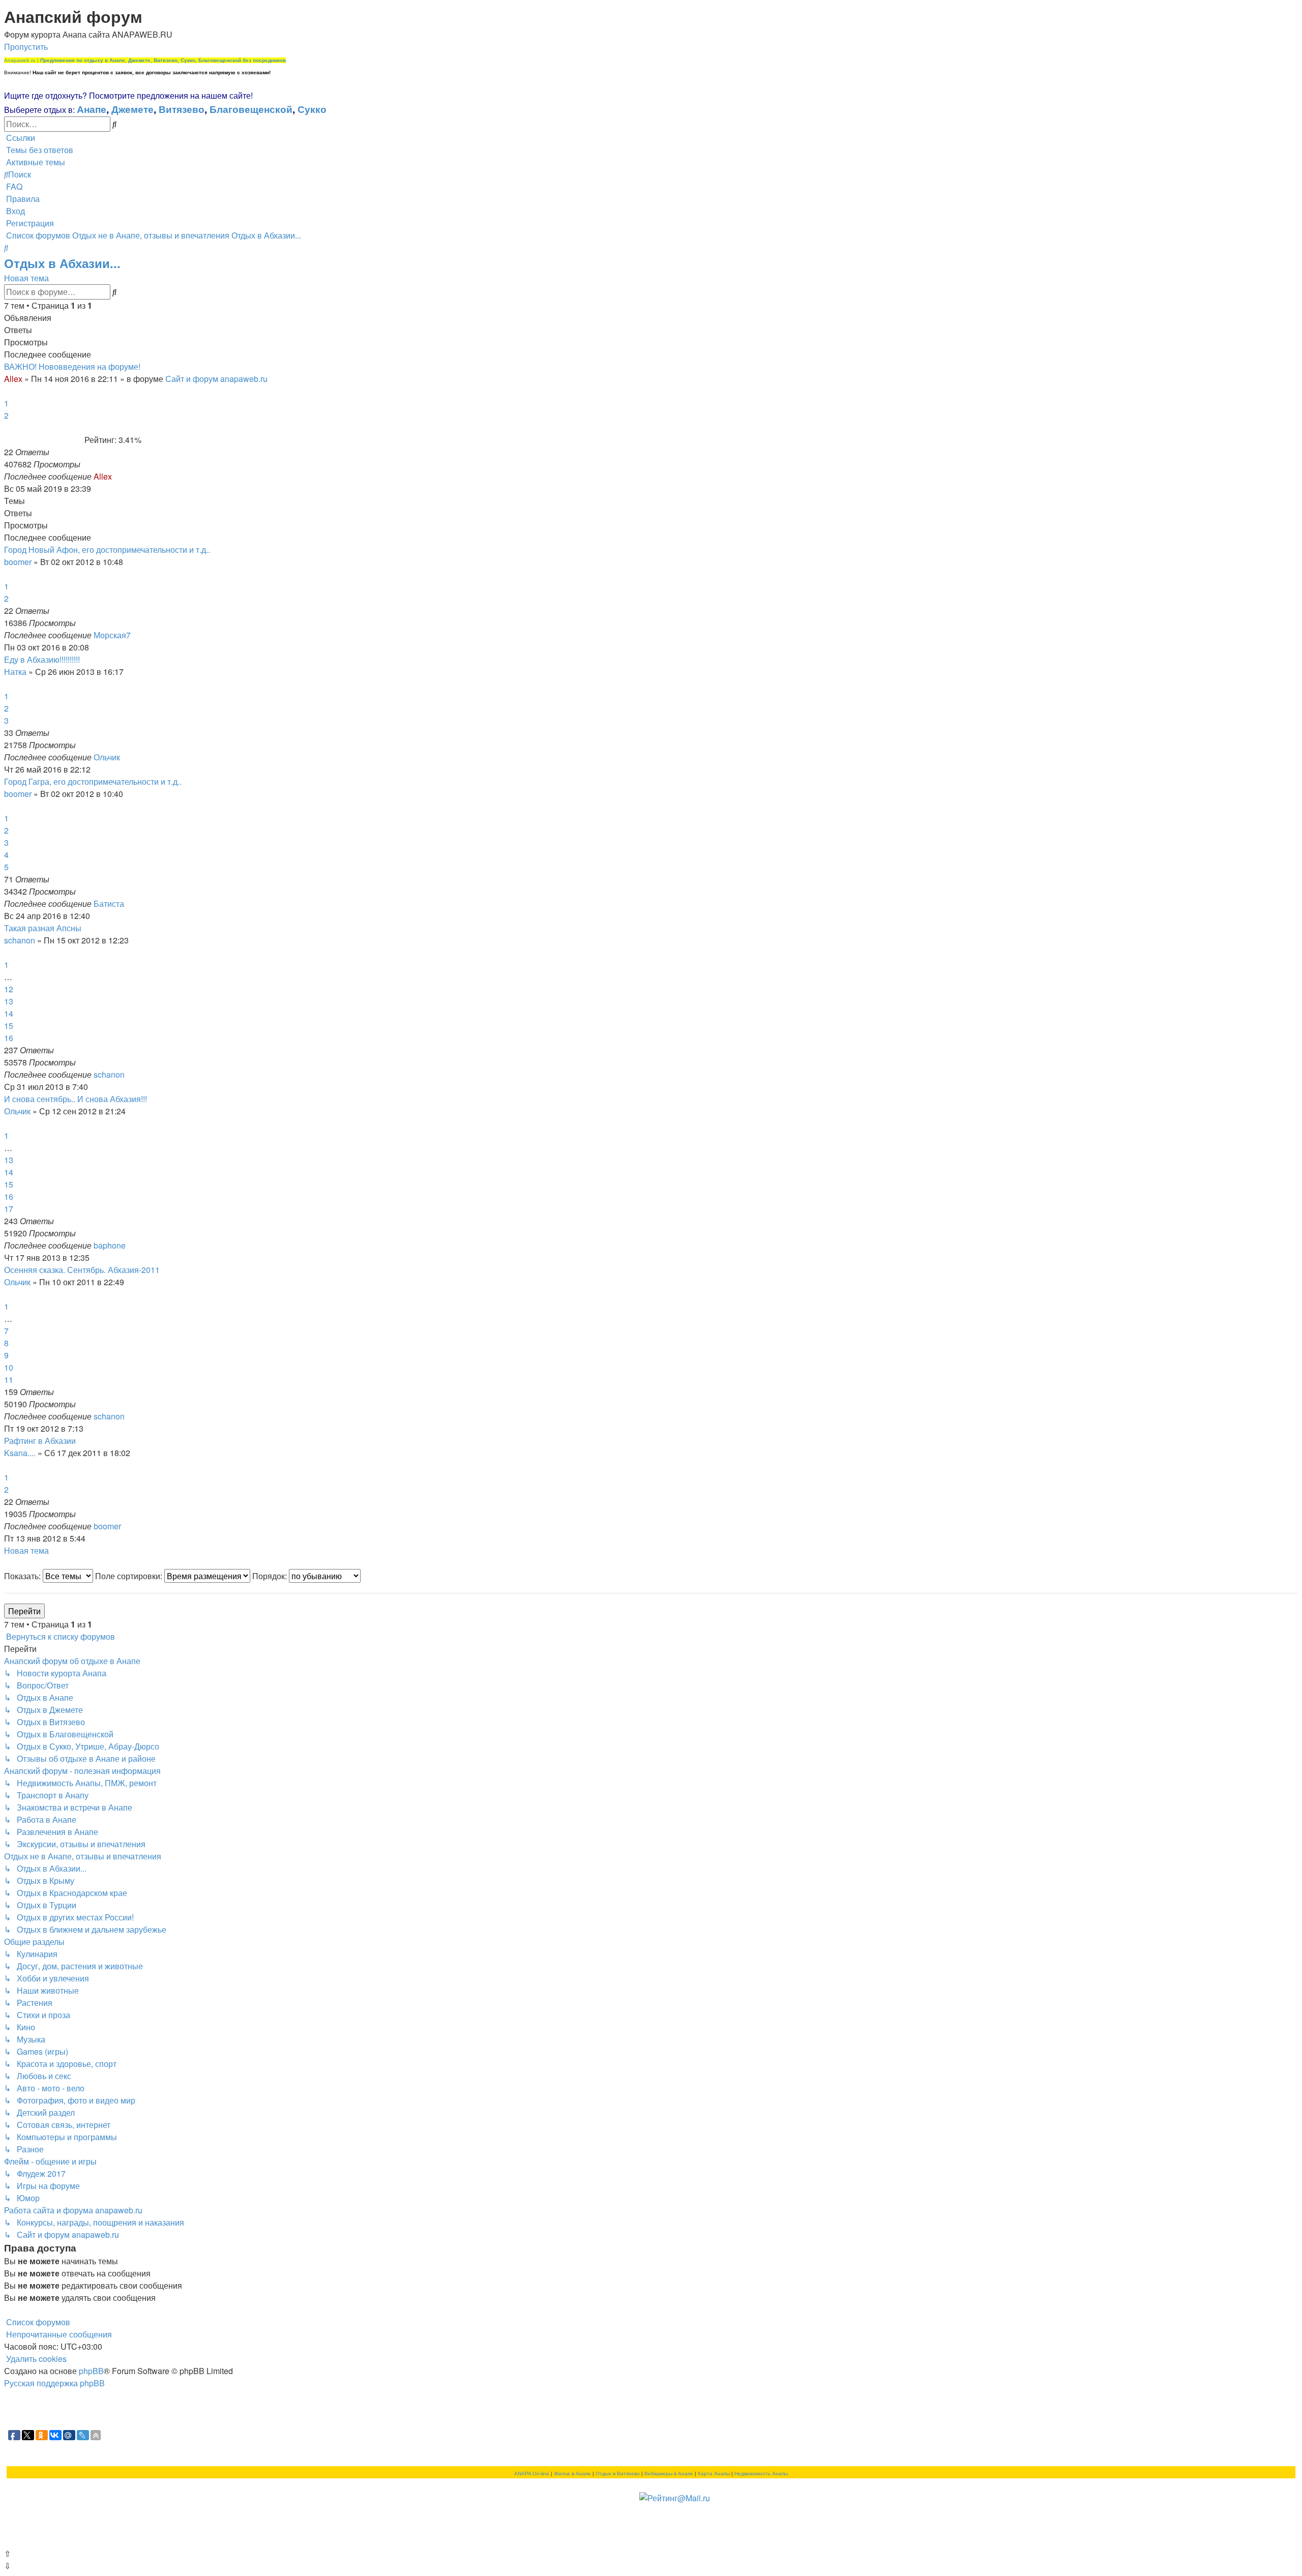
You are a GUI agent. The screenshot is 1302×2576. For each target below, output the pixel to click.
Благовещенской (251, 109)
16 (9, 1038)
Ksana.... (20, 1453)
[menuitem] (39, 150)
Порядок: (271, 1576)
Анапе (92, 109)
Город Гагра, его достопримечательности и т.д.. (93, 781)
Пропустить (26, 47)
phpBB (91, 2371)
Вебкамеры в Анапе (669, 2474)
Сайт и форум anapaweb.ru (216, 379)
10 (9, 1367)
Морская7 (112, 635)
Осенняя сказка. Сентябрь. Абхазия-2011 (82, 1270)
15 (9, 1026)
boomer (18, 562)
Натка (15, 672)
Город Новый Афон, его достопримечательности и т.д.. (107, 550)
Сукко (312, 109)
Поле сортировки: (130, 1576)
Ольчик (107, 757)
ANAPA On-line (532, 2474)
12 (9, 989)
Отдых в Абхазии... (62, 263)
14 (9, 1013)
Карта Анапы (714, 2474)
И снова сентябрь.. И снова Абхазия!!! (76, 1099)
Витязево (182, 109)
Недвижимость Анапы (761, 2474)
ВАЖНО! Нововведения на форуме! (72, 366)
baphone (110, 1245)
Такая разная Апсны (43, 928)
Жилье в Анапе (572, 2474)
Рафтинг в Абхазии (40, 1441)
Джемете (132, 109)
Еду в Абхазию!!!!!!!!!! (42, 659)
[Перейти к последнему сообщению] (115, 476)
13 (9, 1001)
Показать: (23, 1576)
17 (9, 1209)
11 (9, 1380)
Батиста (109, 904)
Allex (13, 379)
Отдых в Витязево (618, 2474)
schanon (20, 940)
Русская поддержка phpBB (54, 2383)
